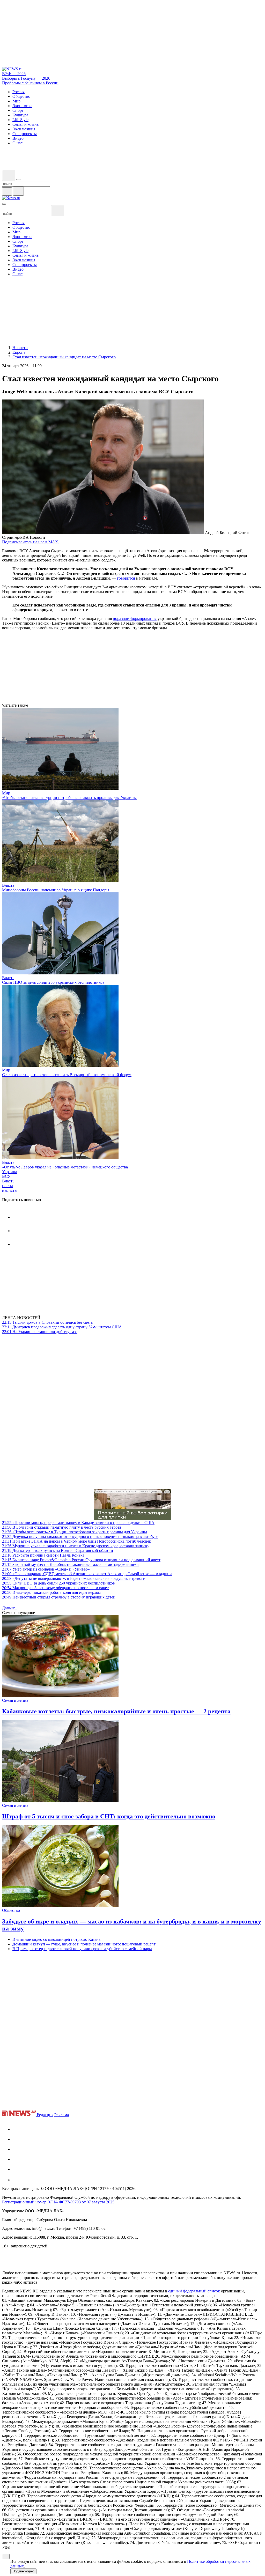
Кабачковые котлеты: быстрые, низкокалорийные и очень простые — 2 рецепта (116, 1711)
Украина (10, 1172)
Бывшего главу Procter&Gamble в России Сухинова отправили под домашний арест (81, 1560)
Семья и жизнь (15, 1700)
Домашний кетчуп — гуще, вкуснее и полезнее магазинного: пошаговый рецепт (84, 1944)
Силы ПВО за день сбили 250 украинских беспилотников (53, 982)
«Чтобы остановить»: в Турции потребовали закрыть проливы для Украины (69, 798)
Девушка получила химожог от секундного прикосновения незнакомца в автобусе (80, 1537)
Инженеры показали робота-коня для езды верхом (51, 1592)
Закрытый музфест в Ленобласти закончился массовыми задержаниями (70, 1564)
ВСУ (6, 1176)
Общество (11, 1910)
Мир (6, 793)
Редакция (45, 2115)
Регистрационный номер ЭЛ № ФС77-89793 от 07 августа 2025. (59, 2202)
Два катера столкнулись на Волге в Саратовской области (58, 1550)
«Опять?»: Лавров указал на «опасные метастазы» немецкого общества (65, 1167)
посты (8, 1186)
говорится (126, 578)
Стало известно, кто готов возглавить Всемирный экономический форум (67, 1075)
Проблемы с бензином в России (30, 83)
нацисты (10, 1190)
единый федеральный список (194, 2291)
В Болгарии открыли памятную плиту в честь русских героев (62, 1527)
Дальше (9, 1608)
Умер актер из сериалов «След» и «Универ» (46, 1569)
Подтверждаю (23, 2571)
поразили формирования (135, 619)
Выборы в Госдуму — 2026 (26, 78)
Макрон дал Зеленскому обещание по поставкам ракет (55, 1588)
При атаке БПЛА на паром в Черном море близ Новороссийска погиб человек (77, 1541)
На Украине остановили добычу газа (40, 1332)
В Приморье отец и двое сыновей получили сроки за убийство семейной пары (82, 1949)
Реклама (62, 2115)
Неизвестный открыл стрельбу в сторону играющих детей (59, 1597)
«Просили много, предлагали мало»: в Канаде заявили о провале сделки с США (78, 1523)
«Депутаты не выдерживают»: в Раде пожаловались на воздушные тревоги (74, 1578)
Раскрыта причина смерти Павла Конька (43, 1555)
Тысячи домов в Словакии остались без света (47, 1322)
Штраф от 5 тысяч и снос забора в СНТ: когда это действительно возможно (109, 1816)
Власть (8, 885)
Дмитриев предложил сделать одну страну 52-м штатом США (62, 1327)
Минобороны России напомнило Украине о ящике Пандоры (56, 890)
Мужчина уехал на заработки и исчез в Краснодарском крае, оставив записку (76, 1546)
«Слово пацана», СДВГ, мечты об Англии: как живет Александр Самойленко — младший (87, 1574)
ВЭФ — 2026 (14, 74)
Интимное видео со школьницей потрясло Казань (56, 1939)
